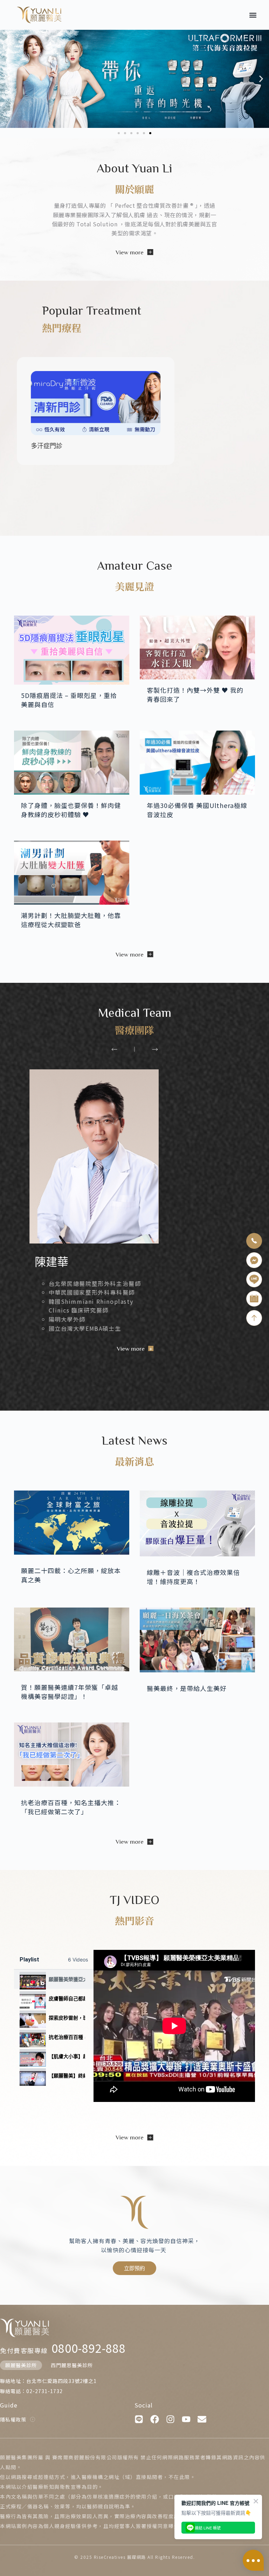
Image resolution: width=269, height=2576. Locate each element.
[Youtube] (186, 2419)
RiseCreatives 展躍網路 (120, 2557)
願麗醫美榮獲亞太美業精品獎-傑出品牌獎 (67, 1979)
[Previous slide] (114, 1049)
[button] (253, 15)
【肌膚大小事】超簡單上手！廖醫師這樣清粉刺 (67, 2056)
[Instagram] (170, 2419)
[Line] (139, 2419)
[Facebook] (155, 2419)
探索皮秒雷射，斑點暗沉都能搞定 (67, 2018)
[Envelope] (202, 2419)
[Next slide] (155, 1049)
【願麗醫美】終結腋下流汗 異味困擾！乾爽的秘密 (67, 2075)
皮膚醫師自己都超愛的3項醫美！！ (67, 1998)
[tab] (54, 1979)
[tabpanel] (174, 2026)
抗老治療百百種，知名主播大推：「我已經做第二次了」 (67, 2037)
